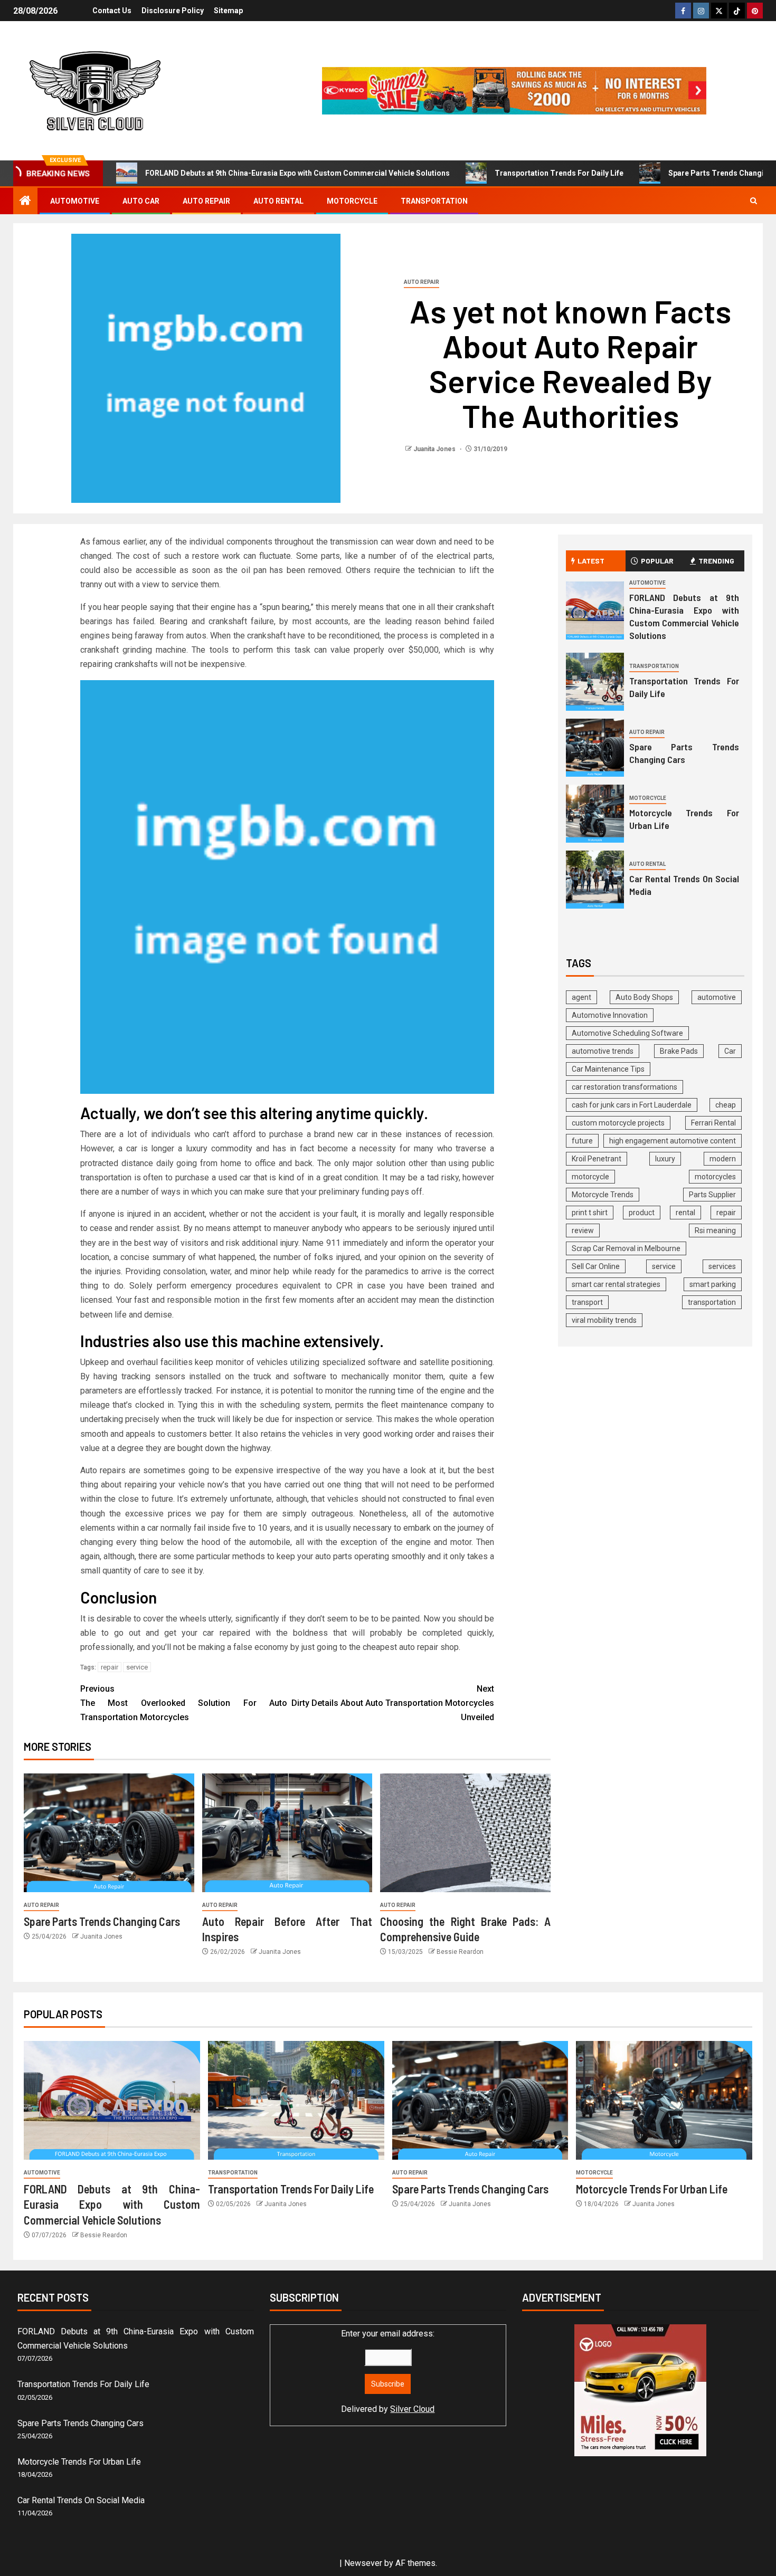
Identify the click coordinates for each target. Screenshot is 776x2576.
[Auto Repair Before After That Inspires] (287, 1833)
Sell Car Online (596, 1266)
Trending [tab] (716, 561)
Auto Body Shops (644, 997)
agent (581, 997)
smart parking (713, 1284)
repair (110, 1667)
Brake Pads (679, 1051)
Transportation (434, 201)
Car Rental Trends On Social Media (81, 2500)
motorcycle (590, 1177)
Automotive (75, 201)
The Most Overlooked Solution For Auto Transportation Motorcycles (184, 1703)
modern (723, 1159)
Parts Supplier (712, 1195)
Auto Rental (278, 201)
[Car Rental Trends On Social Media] (595, 880)
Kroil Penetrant (597, 1159)
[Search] (754, 201)
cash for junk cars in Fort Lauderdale (632, 1105)
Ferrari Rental (713, 1123)
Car (730, 1051)
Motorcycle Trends (603, 1195)
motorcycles (715, 1177)
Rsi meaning (715, 1230)
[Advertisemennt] (514, 90)
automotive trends (603, 1051)
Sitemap (228, 11)
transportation (712, 1302)
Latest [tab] (591, 561)
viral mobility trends (604, 1320)
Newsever (363, 2563)
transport (587, 1302)
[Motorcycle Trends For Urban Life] (595, 814)
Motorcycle (352, 201)
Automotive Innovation (610, 1015)
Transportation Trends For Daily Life (559, 173)
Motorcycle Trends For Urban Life (652, 2189)
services (722, 1266)
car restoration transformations (624, 1087)
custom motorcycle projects (618, 1123)
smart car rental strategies (616, 1284)
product (642, 1213)
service (137, 1667)
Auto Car (141, 201)
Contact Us (112, 11)
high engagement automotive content (673, 1141)
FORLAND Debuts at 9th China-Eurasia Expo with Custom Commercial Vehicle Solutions (297, 173)
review (583, 1230)
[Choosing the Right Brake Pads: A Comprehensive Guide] (465, 1833)
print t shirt (590, 1213)
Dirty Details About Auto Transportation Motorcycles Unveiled (393, 1703)
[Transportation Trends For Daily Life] (595, 682)
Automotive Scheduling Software (627, 1033)
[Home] (25, 202)
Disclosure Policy (173, 11)
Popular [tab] (657, 561)
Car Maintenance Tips (608, 1069)
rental (685, 1213)
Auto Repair (206, 201)
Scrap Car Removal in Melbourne (626, 1248)
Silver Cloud (412, 2409)
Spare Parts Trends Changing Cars (102, 1921)
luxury (665, 1159)
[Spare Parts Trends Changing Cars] (109, 1833)
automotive (717, 997)
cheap (726, 1105)
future (582, 1141)
